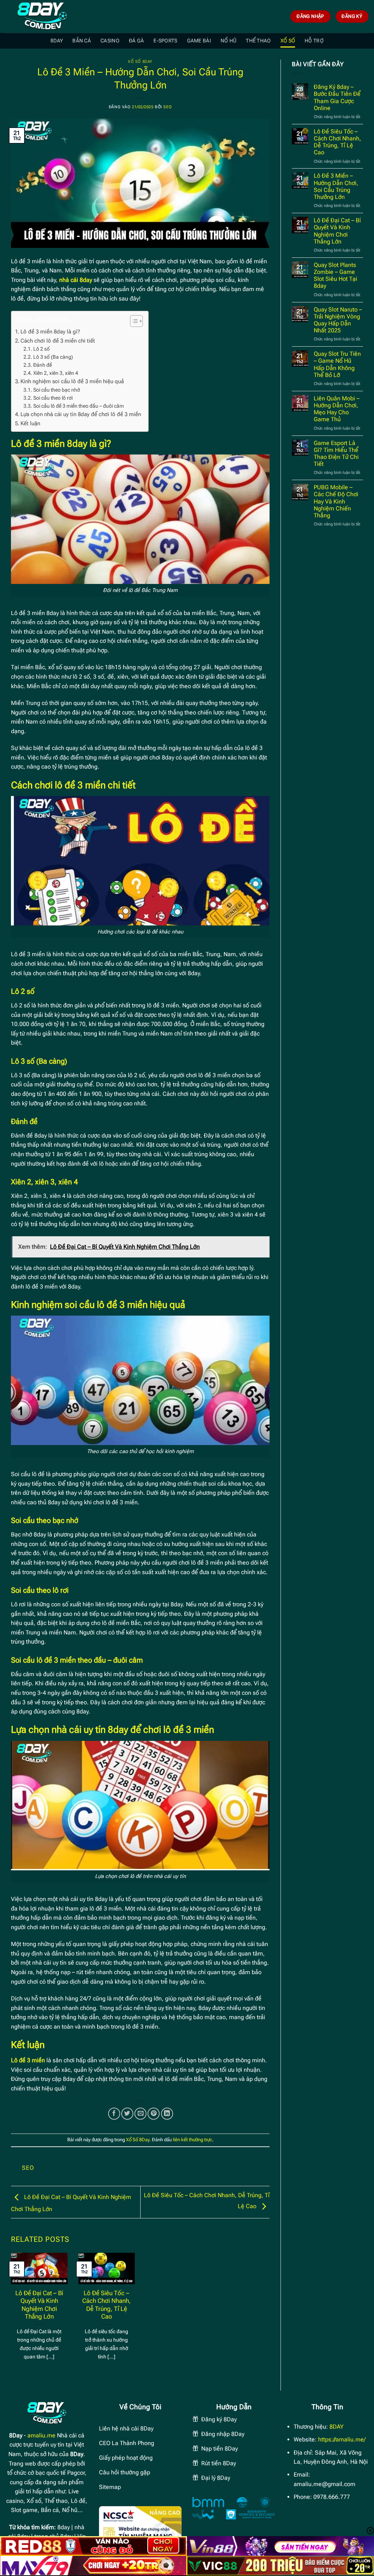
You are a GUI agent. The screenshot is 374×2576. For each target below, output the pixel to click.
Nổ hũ (228, 41)
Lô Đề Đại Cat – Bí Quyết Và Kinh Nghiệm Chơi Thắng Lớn (39, 2305)
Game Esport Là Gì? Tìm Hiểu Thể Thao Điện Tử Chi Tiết (336, 454)
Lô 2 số (41, 349)
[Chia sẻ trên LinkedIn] (167, 2114)
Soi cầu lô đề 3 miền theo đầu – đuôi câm (79, 406)
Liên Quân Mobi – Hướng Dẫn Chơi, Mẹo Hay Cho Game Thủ (337, 409)
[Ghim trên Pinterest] (154, 2114)
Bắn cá (82, 41)
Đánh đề (43, 365)
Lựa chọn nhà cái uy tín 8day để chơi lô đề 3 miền (81, 414)
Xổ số (288, 41)
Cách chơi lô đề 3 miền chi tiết (58, 341)
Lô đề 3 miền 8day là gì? (50, 332)
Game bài (199, 41)
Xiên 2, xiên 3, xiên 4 (56, 373)
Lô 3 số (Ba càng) (53, 357)
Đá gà (136, 41)
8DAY (57, 41)
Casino (110, 41)
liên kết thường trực (192, 2140)
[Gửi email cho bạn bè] (140, 2114)
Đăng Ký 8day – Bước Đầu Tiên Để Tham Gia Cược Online (337, 97)
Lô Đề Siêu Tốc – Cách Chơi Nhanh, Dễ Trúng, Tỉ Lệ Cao (106, 2305)
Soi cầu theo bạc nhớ (57, 390)
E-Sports (165, 41)
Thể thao (258, 41)
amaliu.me (41, 2435)
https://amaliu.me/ (342, 2439)
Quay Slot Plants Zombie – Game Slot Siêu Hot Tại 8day (335, 276)
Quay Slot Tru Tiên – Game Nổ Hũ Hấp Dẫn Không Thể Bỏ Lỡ (337, 364)
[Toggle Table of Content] (133, 321)
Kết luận (30, 423)
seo (167, 107)
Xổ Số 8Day (140, 62)
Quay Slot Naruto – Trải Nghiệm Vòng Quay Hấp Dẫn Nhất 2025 (338, 320)
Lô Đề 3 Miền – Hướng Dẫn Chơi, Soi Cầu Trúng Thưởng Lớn (336, 186)
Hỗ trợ (314, 41)
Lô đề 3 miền (28, 2060)
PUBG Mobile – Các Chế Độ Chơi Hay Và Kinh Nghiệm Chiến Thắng (336, 501)
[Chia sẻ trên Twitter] (127, 2114)
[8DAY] (42, 16)
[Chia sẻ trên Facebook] (114, 2114)
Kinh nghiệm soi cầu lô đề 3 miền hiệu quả (72, 381)
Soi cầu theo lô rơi (53, 398)
